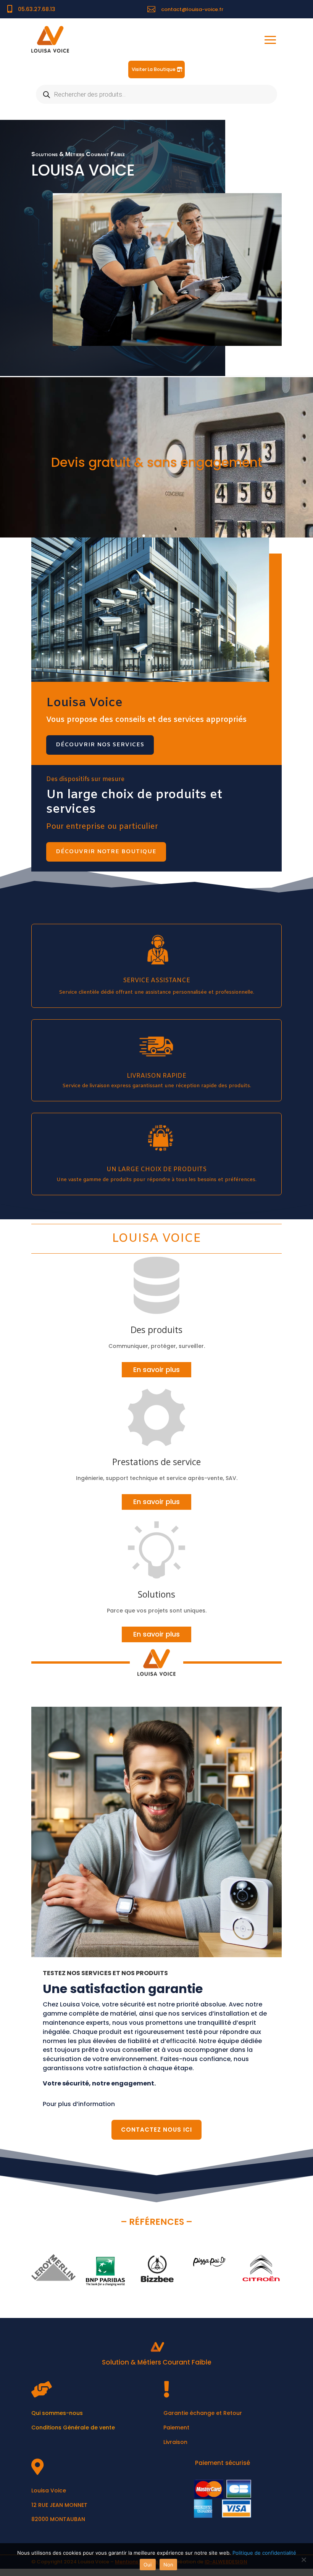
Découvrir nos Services (100, 745)
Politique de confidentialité (264, 2553)
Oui (148, 2565)
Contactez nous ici (156, 2130)
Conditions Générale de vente (73, 2428)
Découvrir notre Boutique (106, 852)
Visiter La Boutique (154, 69)
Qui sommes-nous (57, 2413)
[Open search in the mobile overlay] (156, 94)
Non (169, 2565)
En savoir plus (156, 1370)
